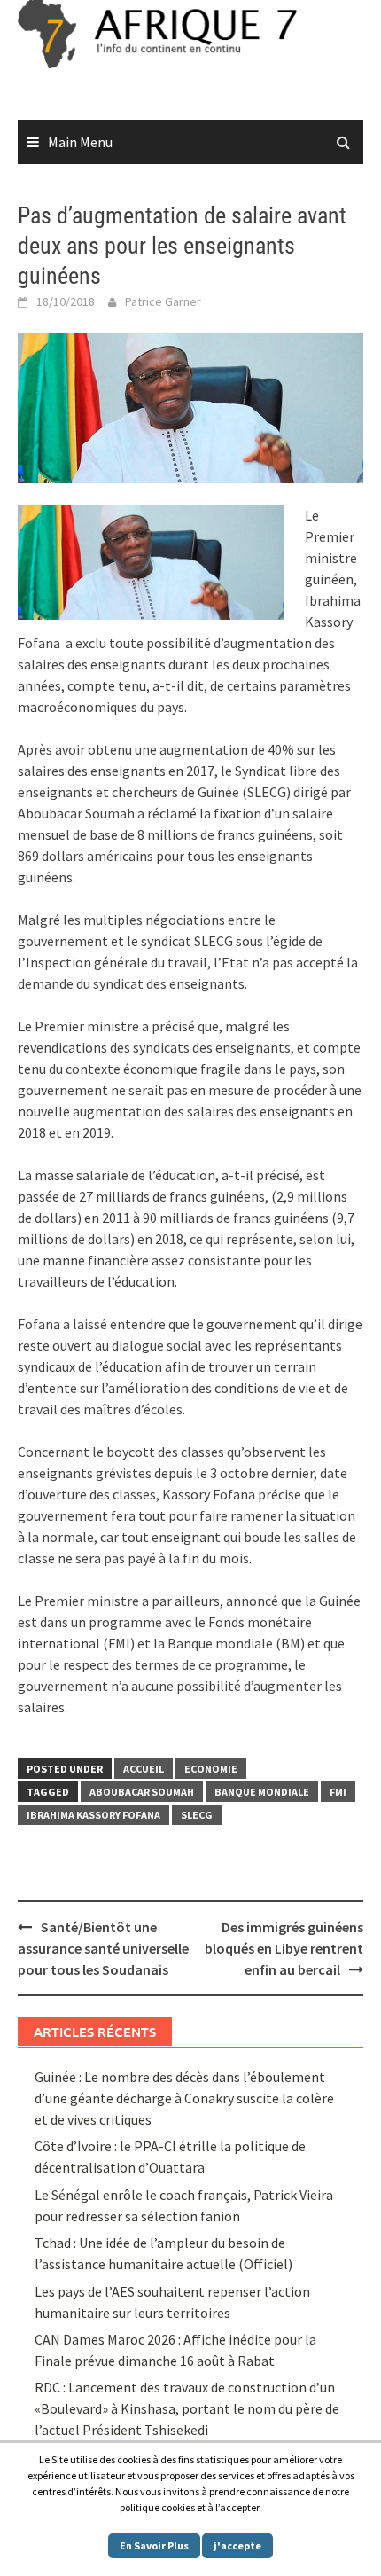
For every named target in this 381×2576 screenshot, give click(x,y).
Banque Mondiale (262, 1792)
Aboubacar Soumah (142, 1792)
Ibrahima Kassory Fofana (93, 1815)
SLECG (197, 1815)
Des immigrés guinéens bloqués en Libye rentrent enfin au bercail (284, 1948)
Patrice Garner (163, 301)
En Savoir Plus (154, 2545)
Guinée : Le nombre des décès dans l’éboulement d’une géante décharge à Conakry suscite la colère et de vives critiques (184, 2098)
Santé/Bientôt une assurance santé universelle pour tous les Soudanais (103, 1948)
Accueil (144, 1769)
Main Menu (80, 142)
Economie (211, 1769)
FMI (338, 1792)
